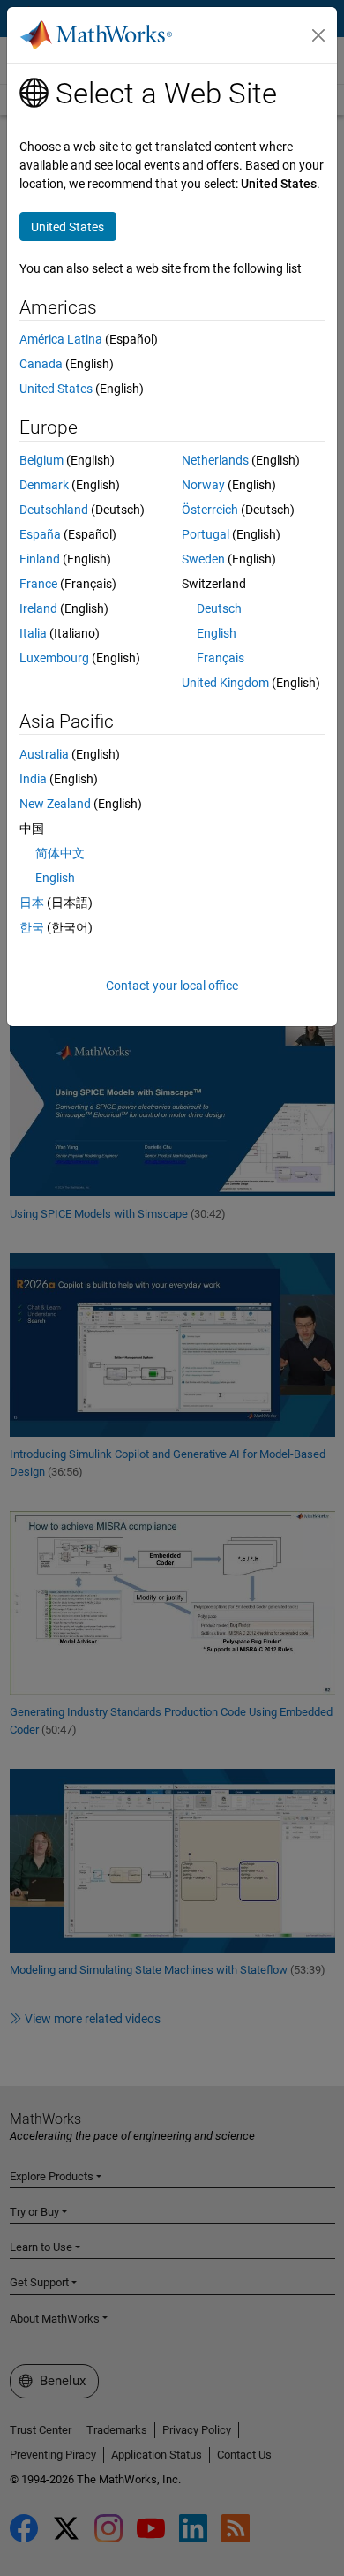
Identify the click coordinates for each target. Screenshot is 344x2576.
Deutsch (219, 608)
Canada (41, 364)
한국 (32, 927)
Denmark (44, 485)
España (40, 534)
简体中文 (60, 853)
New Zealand (55, 804)
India (33, 779)
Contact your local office (172, 986)
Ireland (38, 608)
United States (56, 389)
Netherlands (215, 460)
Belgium (41, 460)
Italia (33, 633)
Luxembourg (54, 658)
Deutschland (54, 510)
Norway (203, 485)
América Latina (61, 339)
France (38, 584)
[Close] (318, 35)
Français (221, 658)
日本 (32, 903)
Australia (44, 754)
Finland (40, 559)
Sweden (203, 559)
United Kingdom (225, 683)
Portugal (206, 534)
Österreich (210, 510)
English (217, 633)
